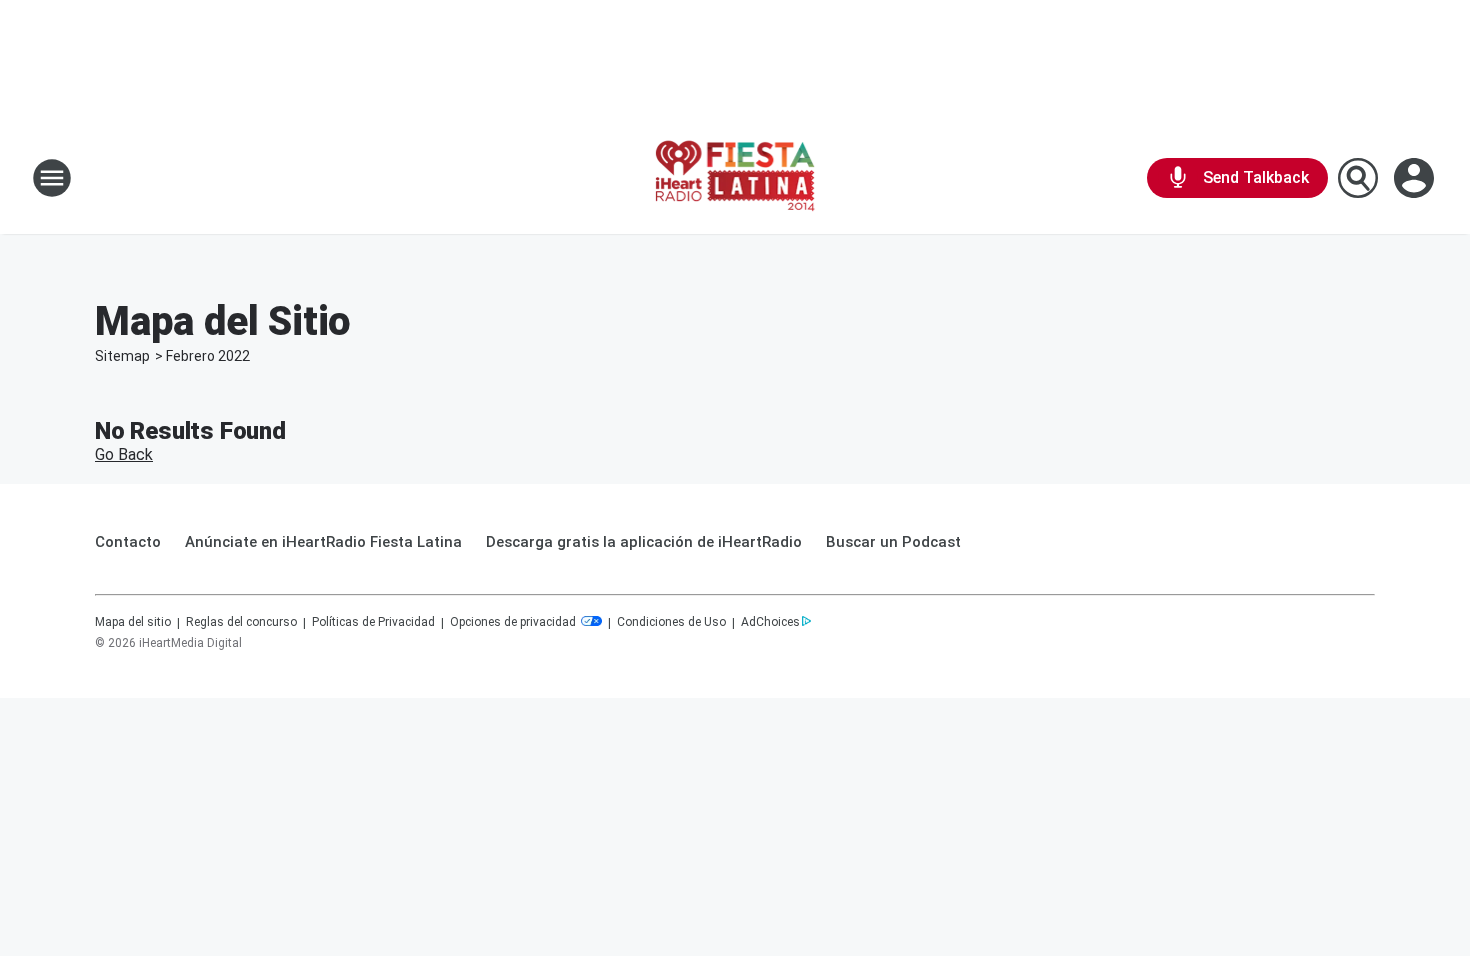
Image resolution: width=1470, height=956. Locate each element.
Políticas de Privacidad (373, 622)
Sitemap (122, 356)
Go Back (124, 454)
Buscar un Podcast (893, 542)
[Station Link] (735, 178)
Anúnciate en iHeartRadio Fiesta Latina (323, 542)
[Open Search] (1358, 178)
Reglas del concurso (241, 622)
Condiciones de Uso (671, 622)
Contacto (128, 542)
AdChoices (770, 622)
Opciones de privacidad (514, 622)
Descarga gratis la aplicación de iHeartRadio (644, 542)
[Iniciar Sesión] (1416, 178)
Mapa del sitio (133, 622)
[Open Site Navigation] (52, 178)
